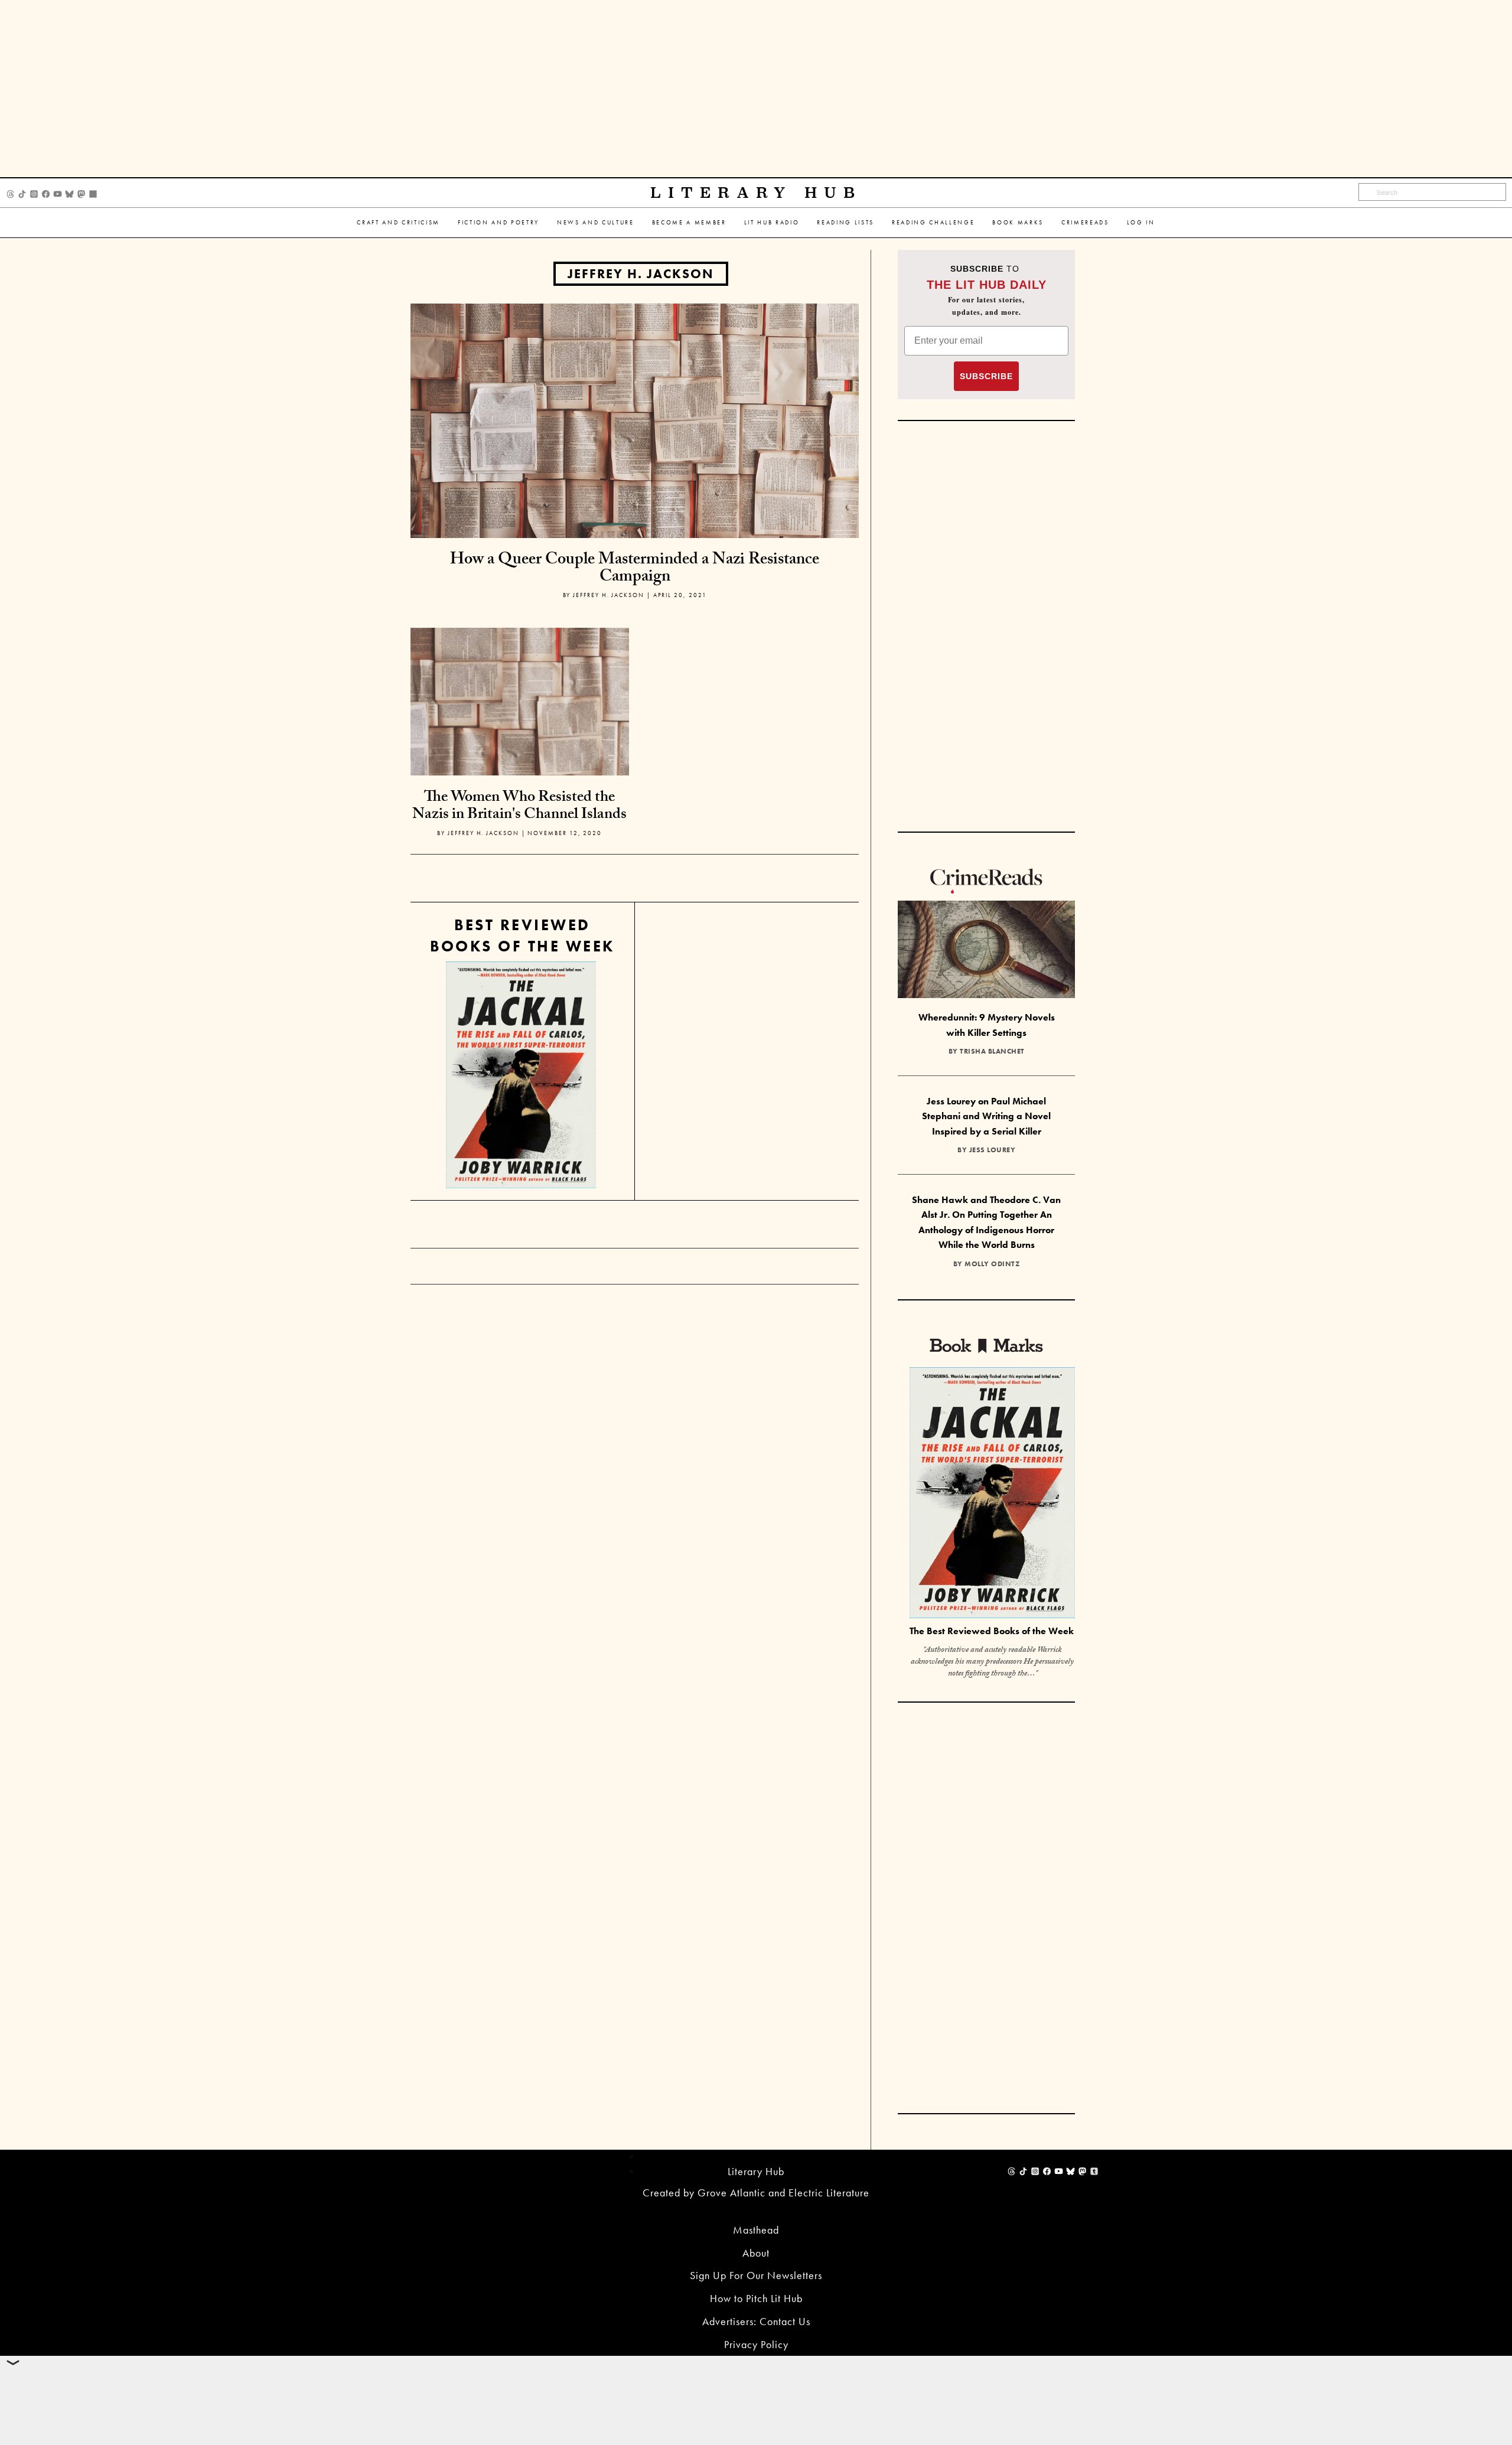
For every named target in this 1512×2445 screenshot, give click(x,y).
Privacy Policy (756, 2344)
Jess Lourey (993, 1150)
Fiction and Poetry (498, 222)
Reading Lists (845, 222)
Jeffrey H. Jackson (641, 274)
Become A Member (689, 222)
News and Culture (596, 222)
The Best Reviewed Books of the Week (992, 1631)
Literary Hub (756, 193)
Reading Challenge (933, 222)
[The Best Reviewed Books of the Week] (992, 1494)
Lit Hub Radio (772, 222)
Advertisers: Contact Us (756, 2321)
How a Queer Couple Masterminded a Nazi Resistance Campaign (635, 570)
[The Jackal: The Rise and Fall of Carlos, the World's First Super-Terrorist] (521, 1075)
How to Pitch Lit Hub (756, 2298)
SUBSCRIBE (986, 376)
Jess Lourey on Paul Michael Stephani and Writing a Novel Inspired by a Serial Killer (986, 1116)
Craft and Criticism (398, 222)
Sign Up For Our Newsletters (756, 2275)
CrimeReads (1085, 222)
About (756, 2253)
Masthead (756, 2230)
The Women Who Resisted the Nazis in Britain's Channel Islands (519, 807)
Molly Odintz (992, 1264)
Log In (1141, 222)
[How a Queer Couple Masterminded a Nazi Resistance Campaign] (635, 420)
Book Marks (1018, 222)
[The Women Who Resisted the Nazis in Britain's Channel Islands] (520, 736)
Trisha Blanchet (992, 1051)
